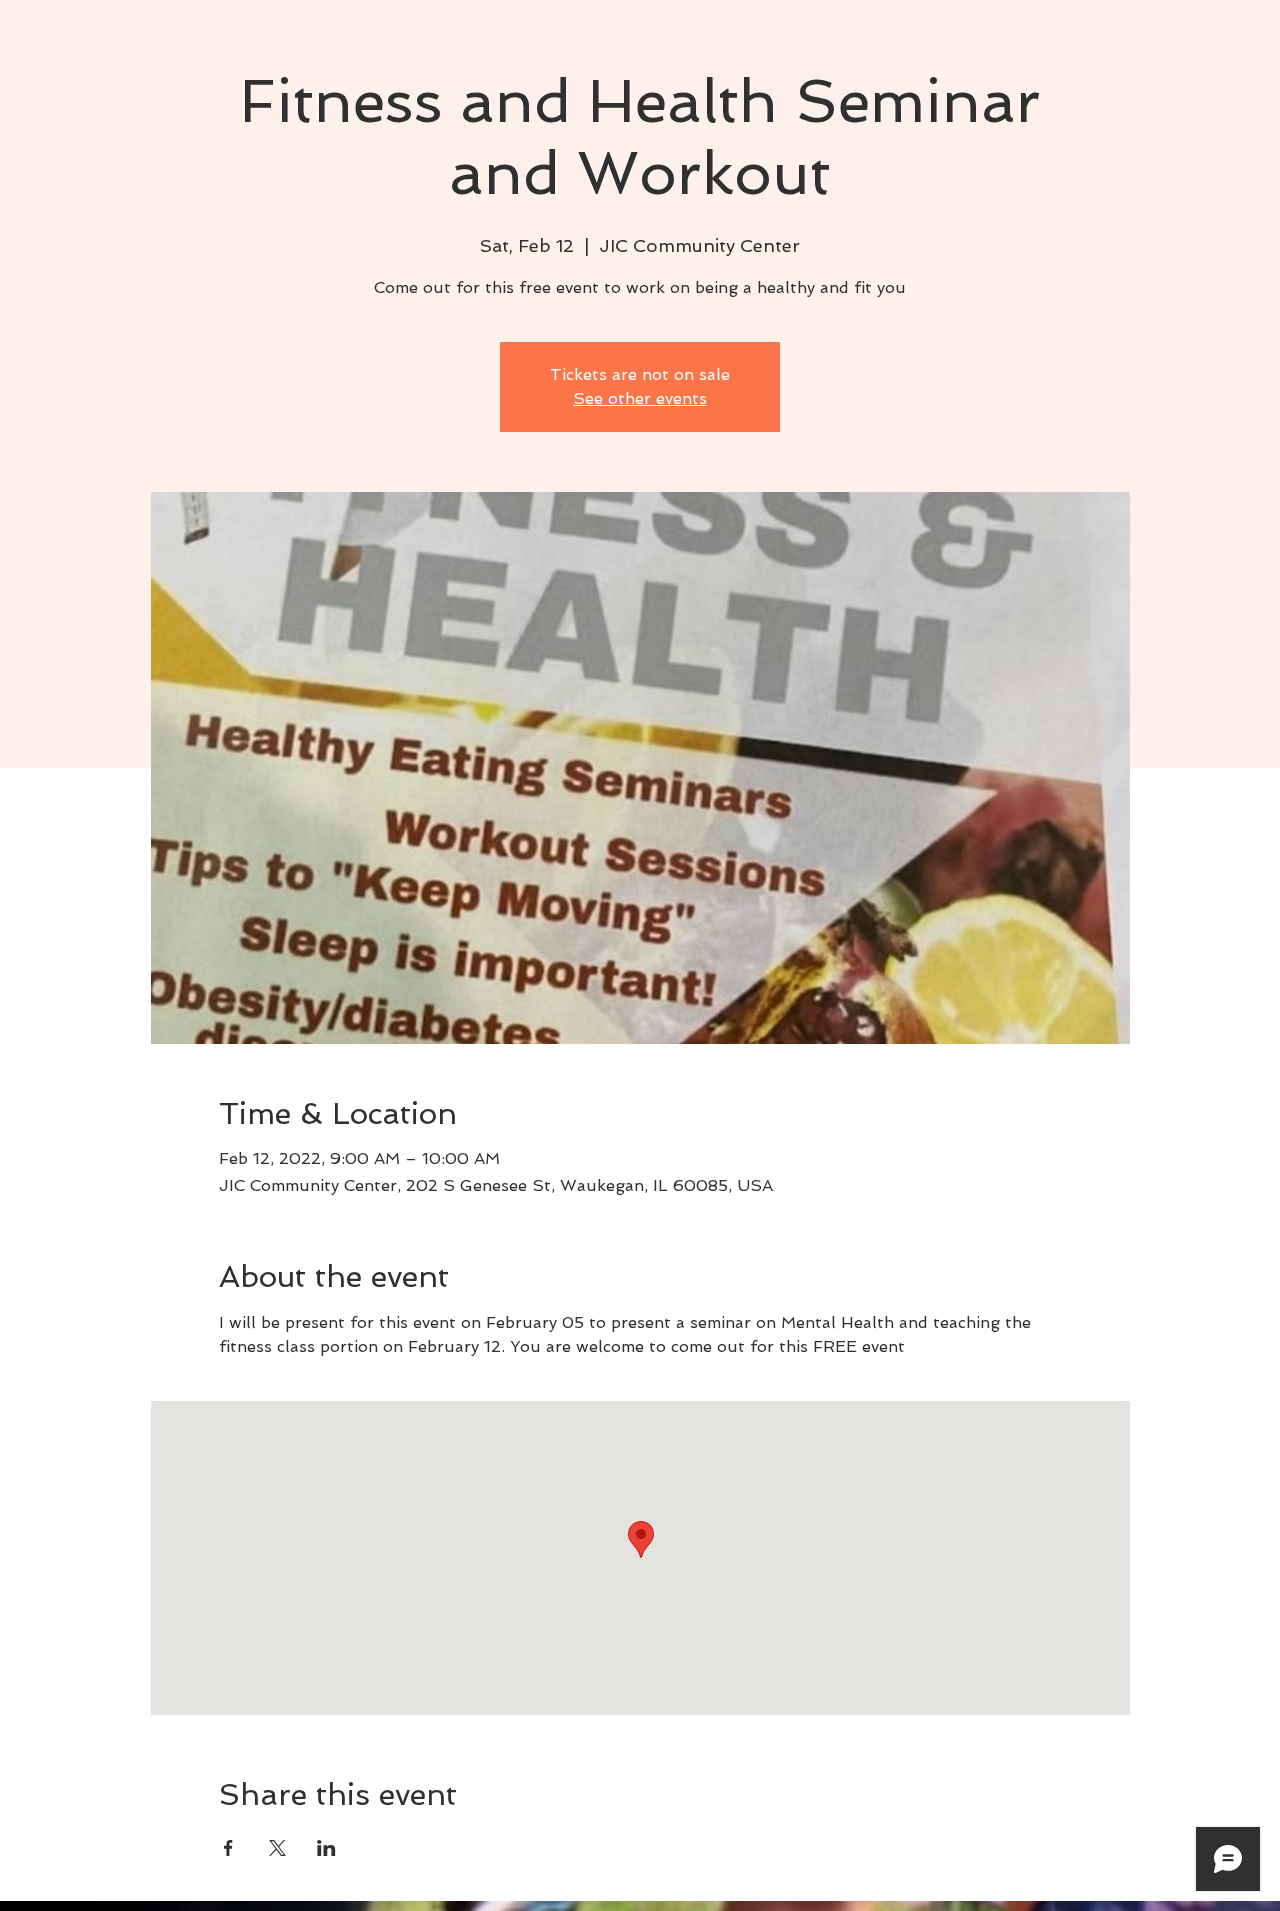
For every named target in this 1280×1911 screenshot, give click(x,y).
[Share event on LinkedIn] (326, 1848)
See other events (640, 398)
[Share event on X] (277, 1848)
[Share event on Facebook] (228, 1848)
